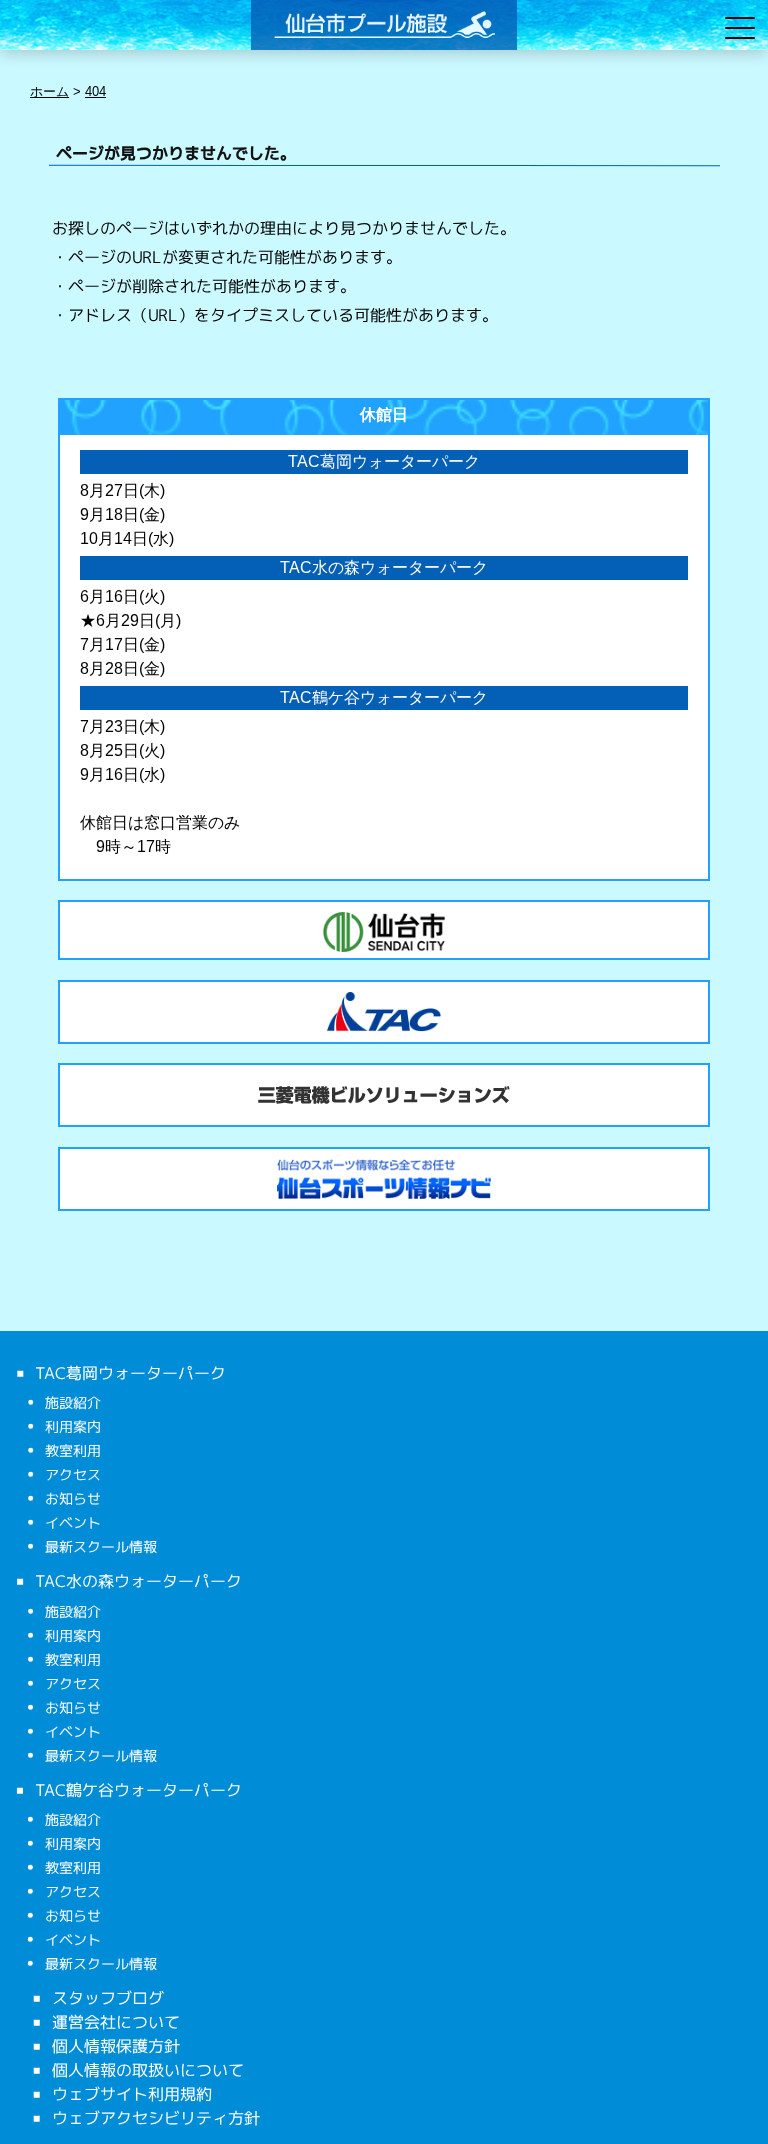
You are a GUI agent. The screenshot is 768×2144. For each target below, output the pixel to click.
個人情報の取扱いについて (148, 2070)
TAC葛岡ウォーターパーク (130, 1373)
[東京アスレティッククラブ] (384, 1012)
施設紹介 (73, 1402)
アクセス (73, 1474)
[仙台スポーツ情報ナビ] (384, 1179)
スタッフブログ (108, 1998)
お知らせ (73, 1498)
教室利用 (73, 1450)
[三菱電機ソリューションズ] (384, 1095)
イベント (73, 1522)
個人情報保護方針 (116, 2046)
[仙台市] (384, 932)
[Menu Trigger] (739, 27)
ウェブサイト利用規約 (132, 2094)
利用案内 (73, 1426)
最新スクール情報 (101, 1546)
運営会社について (116, 2022)
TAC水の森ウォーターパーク (138, 1581)
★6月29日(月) (130, 620)
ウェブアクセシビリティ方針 (156, 2118)
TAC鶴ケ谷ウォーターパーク (138, 1789)
